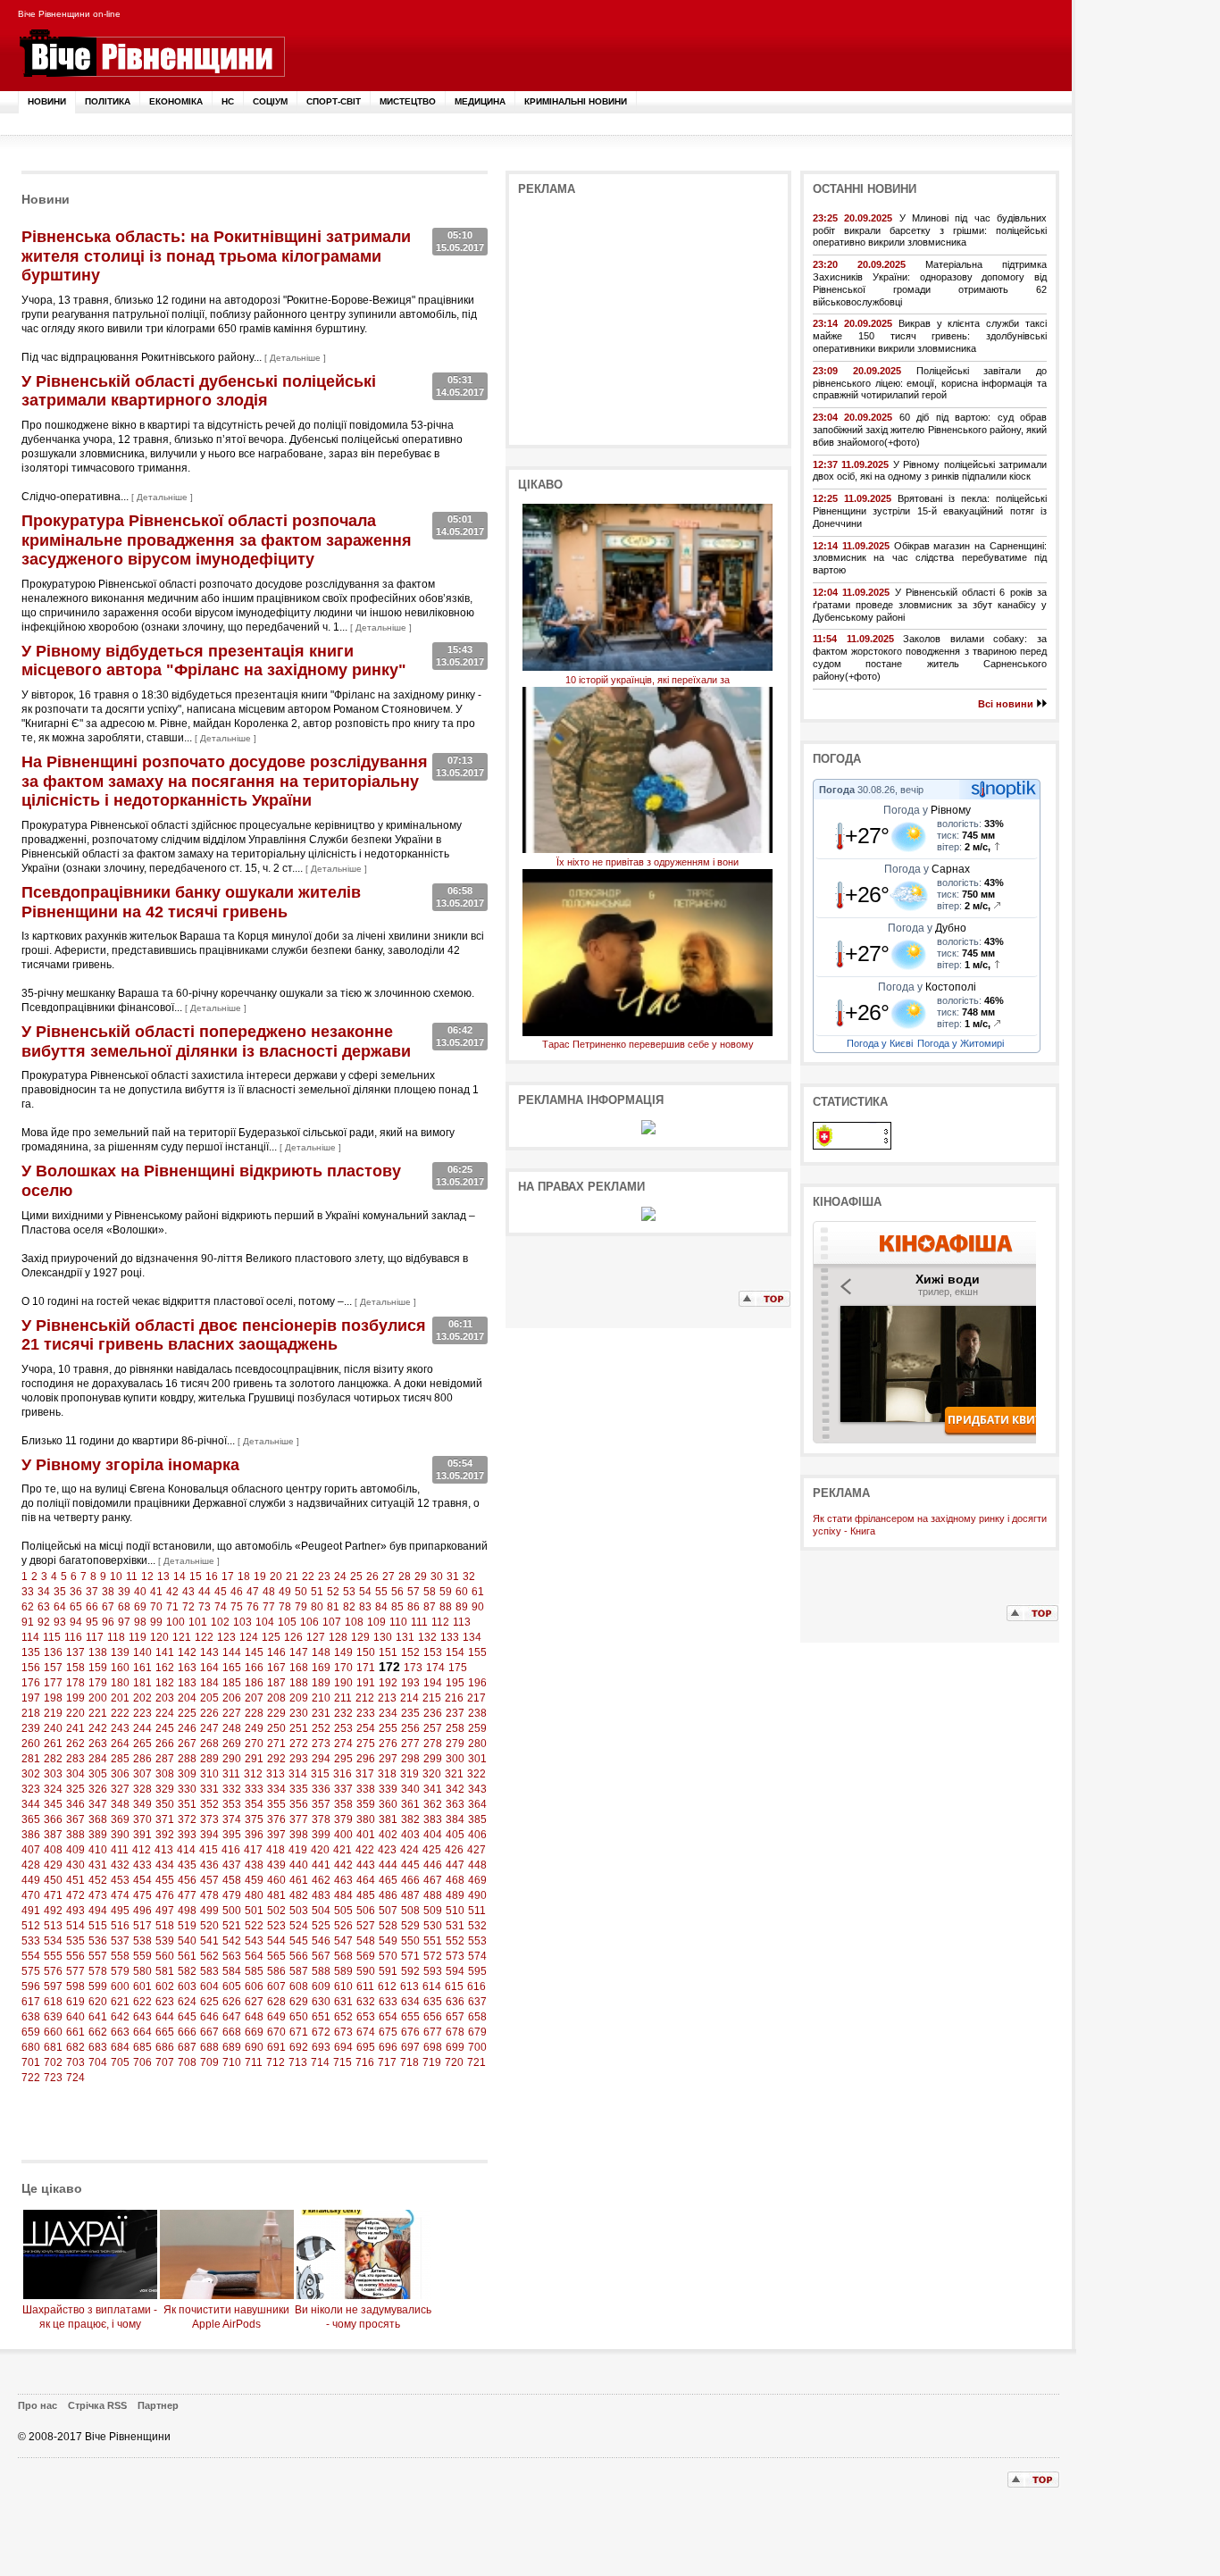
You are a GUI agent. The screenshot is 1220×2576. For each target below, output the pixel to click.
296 (366, 1759)
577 (75, 1971)
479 (232, 1895)
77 (269, 1607)
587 (299, 1971)
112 (440, 1622)
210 (321, 1698)
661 (75, 2032)
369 (120, 1819)
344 (31, 1804)
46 (237, 1592)
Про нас (38, 2405)
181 (142, 1683)
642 (120, 2017)
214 (409, 1698)
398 (299, 1835)
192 (388, 1683)
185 (232, 1683)
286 (142, 1759)
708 (187, 2062)
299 (433, 1759)
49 (285, 1592)
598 (75, 1986)
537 (120, 1941)
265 (142, 1744)
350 (165, 1804)
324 (53, 1789)
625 (209, 2002)
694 (343, 2047)
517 (142, 1926)
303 (53, 1774)
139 (120, 1652)
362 (433, 1804)
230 (299, 1713)
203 (165, 1698)
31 (453, 1577)
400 (343, 1835)
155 (477, 1652)
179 (98, 1683)
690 (254, 2047)
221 (98, 1713)
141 (165, 1652)
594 (455, 1971)
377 (299, 1819)
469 (477, 1880)
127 (316, 1637)
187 (276, 1683)
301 (477, 1759)
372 (187, 1819)
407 (31, 1850)
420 (320, 1850)
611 (365, 1986)
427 (476, 1850)
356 (299, 1804)
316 (343, 1774)
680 (31, 2047)
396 (254, 1835)
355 (276, 1804)
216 (454, 1698)
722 (31, 2078)
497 (165, 1911)
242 (98, 1728)
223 (142, 1713)
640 (75, 2017)
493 (75, 1911)
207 (254, 1698)
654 (388, 2017)
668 (232, 2032)
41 (156, 1592)
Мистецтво (408, 101)
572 (433, 1956)
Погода (837, 790)
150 (366, 1652)
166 (254, 1668)
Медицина (480, 101)
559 (142, 1956)
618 (53, 2002)
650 (299, 2017)
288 (187, 1759)
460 (276, 1880)
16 (212, 1577)
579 (120, 1971)
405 (455, 1835)
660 (53, 2032)
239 (31, 1728)
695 (366, 2047)
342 (455, 1789)
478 (209, 1895)
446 (433, 1865)
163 (187, 1668)
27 (389, 1577)
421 (343, 1850)
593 (433, 1971)
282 (53, 1759)
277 (410, 1744)
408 (53, 1850)
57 (414, 1592)
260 (31, 1744)
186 (254, 1683)
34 (44, 1592)
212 (365, 1698)
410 (98, 1850)
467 (433, 1880)
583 (209, 1971)
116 (73, 1637)
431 (98, 1865)
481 (276, 1895)
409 (75, 1850)
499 (209, 1911)
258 (455, 1728)
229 (276, 1713)
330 (187, 1789)
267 (187, 1744)
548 (366, 1941)
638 (31, 2017)
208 (276, 1698)
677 (433, 2032)
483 (321, 1895)
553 (477, 1941)
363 (455, 1804)
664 (142, 2032)
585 (254, 1971)
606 (254, 1986)
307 (142, 1774)
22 (308, 1577)
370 (142, 1819)
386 (31, 1835)
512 (31, 1926)
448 (477, 1865)
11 (132, 1577)
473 (98, 1895)
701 (31, 2062)
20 (276, 1577)
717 (387, 2062)
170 (343, 1668)
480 (254, 1895)
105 (287, 1622)
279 (455, 1744)
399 (321, 1835)
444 (388, 1865)
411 (120, 1850)
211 (343, 1698)
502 (276, 1911)
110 (398, 1622)
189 (321, 1683)
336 (321, 1789)
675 (388, 2032)
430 (75, 1865)
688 (209, 2047)
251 (299, 1728)
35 (60, 1592)
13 (163, 1577)
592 (410, 1971)
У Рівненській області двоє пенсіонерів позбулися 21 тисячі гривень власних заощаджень (224, 1335)
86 (414, 1607)
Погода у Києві (880, 1043)
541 (209, 1941)
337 (343, 1789)
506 (366, 1911)
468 (455, 1880)
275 (366, 1744)
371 (165, 1819)
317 (365, 1774)
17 (228, 1577)
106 (309, 1622)
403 (410, 1835)
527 (366, 1926)
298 (410, 1759)
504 (321, 1911)
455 (165, 1880)
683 (98, 2047)
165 (232, 1668)
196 (477, 1683)
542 (232, 1941)
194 (433, 1683)
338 (366, 1789)
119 (138, 1637)
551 (433, 1941)
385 (477, 1819)
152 (410, 1652)
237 (455, 1713)
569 (366, 1956)
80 (317, 1607)
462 (321, 1880)
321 (454, 1774)
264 (120, 1744)
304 (75, 1774)
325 (75, 1789)
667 (209, 2032)
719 (432, 2062)
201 (120, 1698)
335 (299, 1789)
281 (31, 1759)
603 (187, 1986)
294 (321, 1759)
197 (31, 1698)
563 (232, 1956)
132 (427, 1637)
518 (165, 1926)
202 (142, 1698)
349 (142, 1804)
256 (410, 1728)
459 (254, 1880)
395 (232, 1835)
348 (120, 1804)
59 (446, 1592)
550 (410, 1941)
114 (30, 1637)
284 (98, 1759)
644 (165, 2017)
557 (98, 1956)
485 (366, 1895)
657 (455, 2017)
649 (276, 2017)
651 (321, 2017)
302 (31, 1774)
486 (388, 1895)
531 (455, 1926)
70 (156, 1607)
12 (147, 1577)
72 (188, 1607)
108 (354, 1622)
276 (388, 1744)
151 (388, 1652)
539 (165, 1941)
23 (324, 1577)
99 (156, 1622)
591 (388, 1971)
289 (209, 1759)
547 (343, 1941)
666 (187, 2032)
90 (478, 1607)
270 (254, 1744)
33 (28, 1592)
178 (75, 1683)
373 (209, 1819)
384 (455, 1819)
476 (165, 1895)
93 (60, 1622)
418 (276, 1850)
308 (165, 1774)
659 (31, 2032)
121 (182, 1637)
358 (343, 1804)
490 (477, 1895)
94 (76, 1622)
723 (53, 2078)
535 (75, 1941)
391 (142, 1835)
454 (142, 1880)
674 (366, 2032)
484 (343, 1895)
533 (31, 1941)
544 (276, 1941)
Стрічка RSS (97, 2405)
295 (343, 1759)
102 (220, 1622)
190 (343, 1683)
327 (120, 1789)
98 (140, 1622)
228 (254, 1713)
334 (276, 1789)
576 (53, 1971)
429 (53, 1865)
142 (187, 1652)
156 (31, 1668)
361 (410, 1804)
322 (476, 1774)
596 (31, 1986)
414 (186, 1850)
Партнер (158, 2405)
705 (120, 2062)
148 (321, 1652)
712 (276, 2062)
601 (142, 1986)
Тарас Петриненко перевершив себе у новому (648, 1044)
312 (253, 1774)
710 (232, 2062)
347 (98, 1804)
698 (433, 2047)
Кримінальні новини (576, 101)
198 (53, 1698)
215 (432, 1698)
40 (140, 1592)
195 (455, 1683)
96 (108, 1622)
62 (28, 1607)
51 (317, 1592)
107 (332, 1622)
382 (410, 1819)
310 (209, 1774)
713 (298, 2062)
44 (205, 1592)
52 (333, 1592)
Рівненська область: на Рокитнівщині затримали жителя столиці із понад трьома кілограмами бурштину (216, 256)
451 (75, 1880)
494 (98, 1911)
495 (120, 1911)
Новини (47, 101)
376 (276, 1819)
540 (187, 1941)
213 (387, 1698)
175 (458, 1668)
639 (53, 2017)
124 (249, 1637)
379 (343, 1819)
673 (343, 2032)
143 (209, 1652)
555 (53, 1956)
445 (410, 1865)
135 (31, 1652)
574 (477, 1956)
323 (31, 1789)
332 (232, 1789)
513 (53, 1926)
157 (53, 1668)
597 (53, 1986)
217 (476, 1698)
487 (410, 1895)
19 (260, 1577)
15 (196, 1577)
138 (98, 1652)
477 (187, 1895)
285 (120, 1759)
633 (388, 2002)
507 (388, 1911)
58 (430, 1592)
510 (455, 1911)
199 (75, 1698)
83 (365, 1607)
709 (209, 2062)
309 (187, 1774)
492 (53, 1911)
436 (209, 1865)
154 (455, 1652)
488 (433, 1895)
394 (209, 1835)
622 (142, 2002)
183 (187, 1683)
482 (299, 1895)
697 (410, 2047)
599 (98, 1986)
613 (409, 1986)
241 (75, 1728)
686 (165, 2047)
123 (226, 1637)
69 (140, 1607)
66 (92, 1607)
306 (120, 1774)
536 (98, 1941)
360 (388, 1804)
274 (343, 1744)
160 (120, 1668)
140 (142, 1652)
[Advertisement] (738, 46)
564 (254, 1956)
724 (75, 2078)
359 (366, 1804)
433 (142, 1865)
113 (462, 1622)
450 (53, 1880)
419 (298, 1850)
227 (232, 1713)
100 (175, 1622)
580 (142, 1971)
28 (405, 1577)
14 (180, 1577)
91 (28, 1622)
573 (455, 1956)
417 (253, 1850)
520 (209, 1926)
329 (165, 1789)
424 (409, 1850)
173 (413, 1668)
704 (98, 2062)
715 (343, 2062)
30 (437, 1577)
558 (120, 1956)
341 (433, 1789)
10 (116, 1577)
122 (204, 1637)
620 (98, 2002)
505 (343, 1911)
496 (142, 1911)
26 (372, 1577)
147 (299, 1652)
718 (409, 2062)
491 (31, 1911)
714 (320, 2062)
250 (276, 1728)
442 (343, 1865)
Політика (108, 101)
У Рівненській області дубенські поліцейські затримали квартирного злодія (199, 391)
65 (76, 1607)
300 (455, 1759)
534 (53, 1941)
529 (410, 1926)
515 (98, 1926)
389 (98, 1835)
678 (455, 2032)
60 (462, 1592)
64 (60, 1607)
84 (381, 1607)
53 (349, 1592)
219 (53, 1713)
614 (432, 1986)
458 (232, 1880)
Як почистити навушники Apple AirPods (226, 2317)
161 (142, 1668)
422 (365, 1850)
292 (276, 1759)
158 (75, 1668)
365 (31, 1819)
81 (333, 1607)
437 (232, 1865)
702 (53, 2062)
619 (75, 2002)
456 (187, 1880)
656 (433, 2017)
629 (299, 2002)
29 (421, 1577)
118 (116, 1637)
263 (98, 1744)
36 (76, 1592)
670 (276, 2032)
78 (285, 1607)
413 (164, 1850)
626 (232, 2002)
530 (433, 1926)
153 (433, 1652)
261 (53, 1744)
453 (120, 1880)
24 (340, 1577)
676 (410, 2032)
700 (477, 2047)
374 (232, 1819)
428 (31, 1865)
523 (276, 1926)
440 (299, 1865)
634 (410, 2002)
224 (165, 1713)
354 (254, 1804)
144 (232, 1652)
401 (366, 1835)
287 (165, 1759)
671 (299, 2032)
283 (75, 1759)
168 (299, 1668)
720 (454, 2062)
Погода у (927, 810)
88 (446, 1607)
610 (343, 1986)
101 (198, 1622)
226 (209, 1713)
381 (388, 1819)
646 (209, 2017)
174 (435, 1668)
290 (232, 1759)
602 (165, 1986)
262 (75, 1744)
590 (366, 1971)
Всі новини (1006, 704)
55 (381, 1592)
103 (242, 1622)
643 (142, 2017)
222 (120, 1713)
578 (98, 1971)
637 (477, 2002)
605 (232, 1986)
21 (292, 1577)
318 (387, 1774)
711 (254, 2062)
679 (477, 2032)
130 (383, 1637)
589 (343, 1971)
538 (142, 1941)
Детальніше (295, 358)
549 (388, 1941)
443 (366, 1865)
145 (254, 1652)
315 (320, 1774)
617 (31, 2002)
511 (477, 1911)
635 (433, 2002)
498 (187, 1911)
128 (338, 1637)
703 (75, 2062)
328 (142, 1789)
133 (450, 1637)
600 (120, 1986)
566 (299, 1956)
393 (187, 1835)
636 (455, 2002)
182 (165, 1683)
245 (165, 1728)
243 (120, 1728)
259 (477, 1728)
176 (31, 1683)
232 (343, 1713)
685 (142, 2047)
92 (44, 1622)
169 (321, 1668)
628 (276, 2002)
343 (477, 1789)
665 (165, 2032)
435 (187, 1865)
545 (299, 1941)
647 (232, 2017)
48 (269, 1592)
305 (98, 1774)
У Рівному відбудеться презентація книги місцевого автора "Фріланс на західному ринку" (214, 661)
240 (53, 1728)
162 (165, 1668)
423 (387, 1850)
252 (321, 1728)
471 (53, 1895)
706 (142, 2062)
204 (187, 1698)
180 (120, 1683)
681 (53, 2047)
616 (476, 1986)
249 (254, 1728)
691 (276, 2047)
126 (293, 1637)
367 (75, 1819)
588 (321, 1971)
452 (98, 1880)
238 (477, 1713)
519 (187, 1926)
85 (397, 1607)
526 (343, 1926)
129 (360, 1637)
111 (419, 1622)
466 (410, 1880)
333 (254, 1789)
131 (405, 1637)
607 (276, 1986)
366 (53, 1819)
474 (120, 1895)
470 (31, 1895)
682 (75, 2047)
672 (321, 2032)
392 (165, 1835)
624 (187, 2002)
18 (244, 1577)
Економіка (176, 101)
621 (120, 2002)
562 (209, 1956)
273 (321, 1744)
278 (433, 1744)
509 (433, 1911)
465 (388, 1880)
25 (356, 1577)
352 (209, 1804)
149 (343, 1652)
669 (254, 2032)
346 (75, 1804)
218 (31, 1713)
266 (165, 1744)
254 (366, 1728)
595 (477, 1971)
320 (432, 1774)
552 (455, 1941)
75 (237, 1607)
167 (276, 1668)
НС (228, 101)
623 (165, 2002)
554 (31, 1956)
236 (433, 1713)
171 (366, 1668)
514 (75, 1926)
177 (53, 1683)
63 (44, 1607)
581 (165, 1971)
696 (388, 2047)
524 (299, 1926)
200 (98, 1698)
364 (477, 1804)
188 (299, 1683)
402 (388, 1835)
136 (53, 1652)
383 (433, 1819)
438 (254, 1865)
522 (254, 1926)
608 (299, 1986)
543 (254, 1941)
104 (265, 1622)
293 (299, 1759)
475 (142, 1895)
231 (321, 1713)
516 (120, 1926)
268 (209, 1744)
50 (301, 1592)
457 (209, 1880)
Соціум (270, 101)
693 (321, 2047)
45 (221, 1592)
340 (410, 1789)
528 (388, 1926)
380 (366, 1819)
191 (366, 1683)
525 (321, 1926)
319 (409, 1774)
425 (432, 1850)
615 (454, 1986)
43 (188, 1592)
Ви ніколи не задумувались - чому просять (363, 2317)
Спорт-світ (334, 101)
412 (142, 1850)
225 (187, 1713)
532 (477, 1926)
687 (187, 2047)
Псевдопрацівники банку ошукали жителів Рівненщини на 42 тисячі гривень (191, 902)
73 (205, 1607)
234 (388, 1713)
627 (254, 2002)
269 (232, 1744)
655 (410, 2017)
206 (232, 1698)
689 (232, 2047)
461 (299, 1880)
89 (462, 1607)
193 (410, 1683)
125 (271, 1637)
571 (410, 1956)
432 (120, 1865)
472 (75, 1895)
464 (366, 1880)
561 (187, 1956)
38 (108, 1592)
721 (476, 2062)
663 (120, 2032)
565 (276, 1956)
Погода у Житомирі (961, 1043)
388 (75, 1835)
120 (159, 1637)
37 (92, 1592)
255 (388, 1728)
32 (469, 1577)
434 (165, 1865)
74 (221, 1607)
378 (321, 1819)
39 (124, 1592)
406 (477, 1835)
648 (254, 2017)
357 (321, 1804)
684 (120, 2047)
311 (231, 1774)
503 (299, 1911)
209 (299, 1698)
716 (365, 2062)
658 (477, 2017)
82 (349, 1607)
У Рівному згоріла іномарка (130, 1465)
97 (124, 1622)
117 (95, 1637)
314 (298, 1774)
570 (388, 1956)
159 (98, 1668)
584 (232, 1971)
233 (366, 1713)
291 (254, 1759)
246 (187, 1728)
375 (254, 1819)
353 (232, 1804)
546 (321, 1941)
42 (172, 1592)
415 (209, 1850)
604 (209, 1986)
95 (92, 1622)
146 (276, 1652)
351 (187, 1804)
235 (410, 1713)
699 (455, 2047)
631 (343, 2002)
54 (365, 1592)
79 (301, 1607)
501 (254, 1911)
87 (430, 1607)
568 (343, 1956)
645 (187, 2017)
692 (299, 2047)
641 (98, 2017)
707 (165, 2062)
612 (387, 1986)
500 (232, 1911)
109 (376, 1622)
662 (98, 2032)
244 (142, 1728)
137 (75, 1652)
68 (124, 1607)
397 (276, 1835)
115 (52, 1637)
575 (31, 1971)
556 (75, 1956)
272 (299, 1744)
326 (98, 1789)
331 (209, 1789)
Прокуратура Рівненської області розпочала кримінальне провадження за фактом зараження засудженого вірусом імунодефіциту (217, 540)
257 (433, 1728)
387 (53, 1835)
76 (253, 1607)
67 (108, 1607)
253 (343, 1728)
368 (98, 1819)
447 (455, 1865)
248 (232, 1728)
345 (53, 1804)
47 (253, 1592)
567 (321, 1956)
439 (276, 1865)
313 (276, 1774)
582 (187, 1971)
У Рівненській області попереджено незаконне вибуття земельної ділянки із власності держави (216, 1041)
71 (172, 1607)
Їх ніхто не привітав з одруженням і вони (648, 862)
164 (209, 1668)
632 (366, 2002)
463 (343, 1880)
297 (388, 1759)
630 (321, 2002)
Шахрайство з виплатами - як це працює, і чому (90, 2317)
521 (232, 1926)
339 (388, 1789)
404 (433, 1835)
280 (477, 1744)
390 (120, 1835)
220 (75, 1713)
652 (343, 2017)
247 (209, 1728)
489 (455, 1895)
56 (397, 1592)
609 (321, 1986)
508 (410, 1911)
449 (31, 1880)
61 (478, 1592)
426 (454, 1850)
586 (276, 1971)
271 (276, 1744)
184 (209, 1683)
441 (321, 1865)
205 (209, 1698)
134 (472, 1637)
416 (231, 1850)
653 (366, 2017)
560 (165, 1956)
